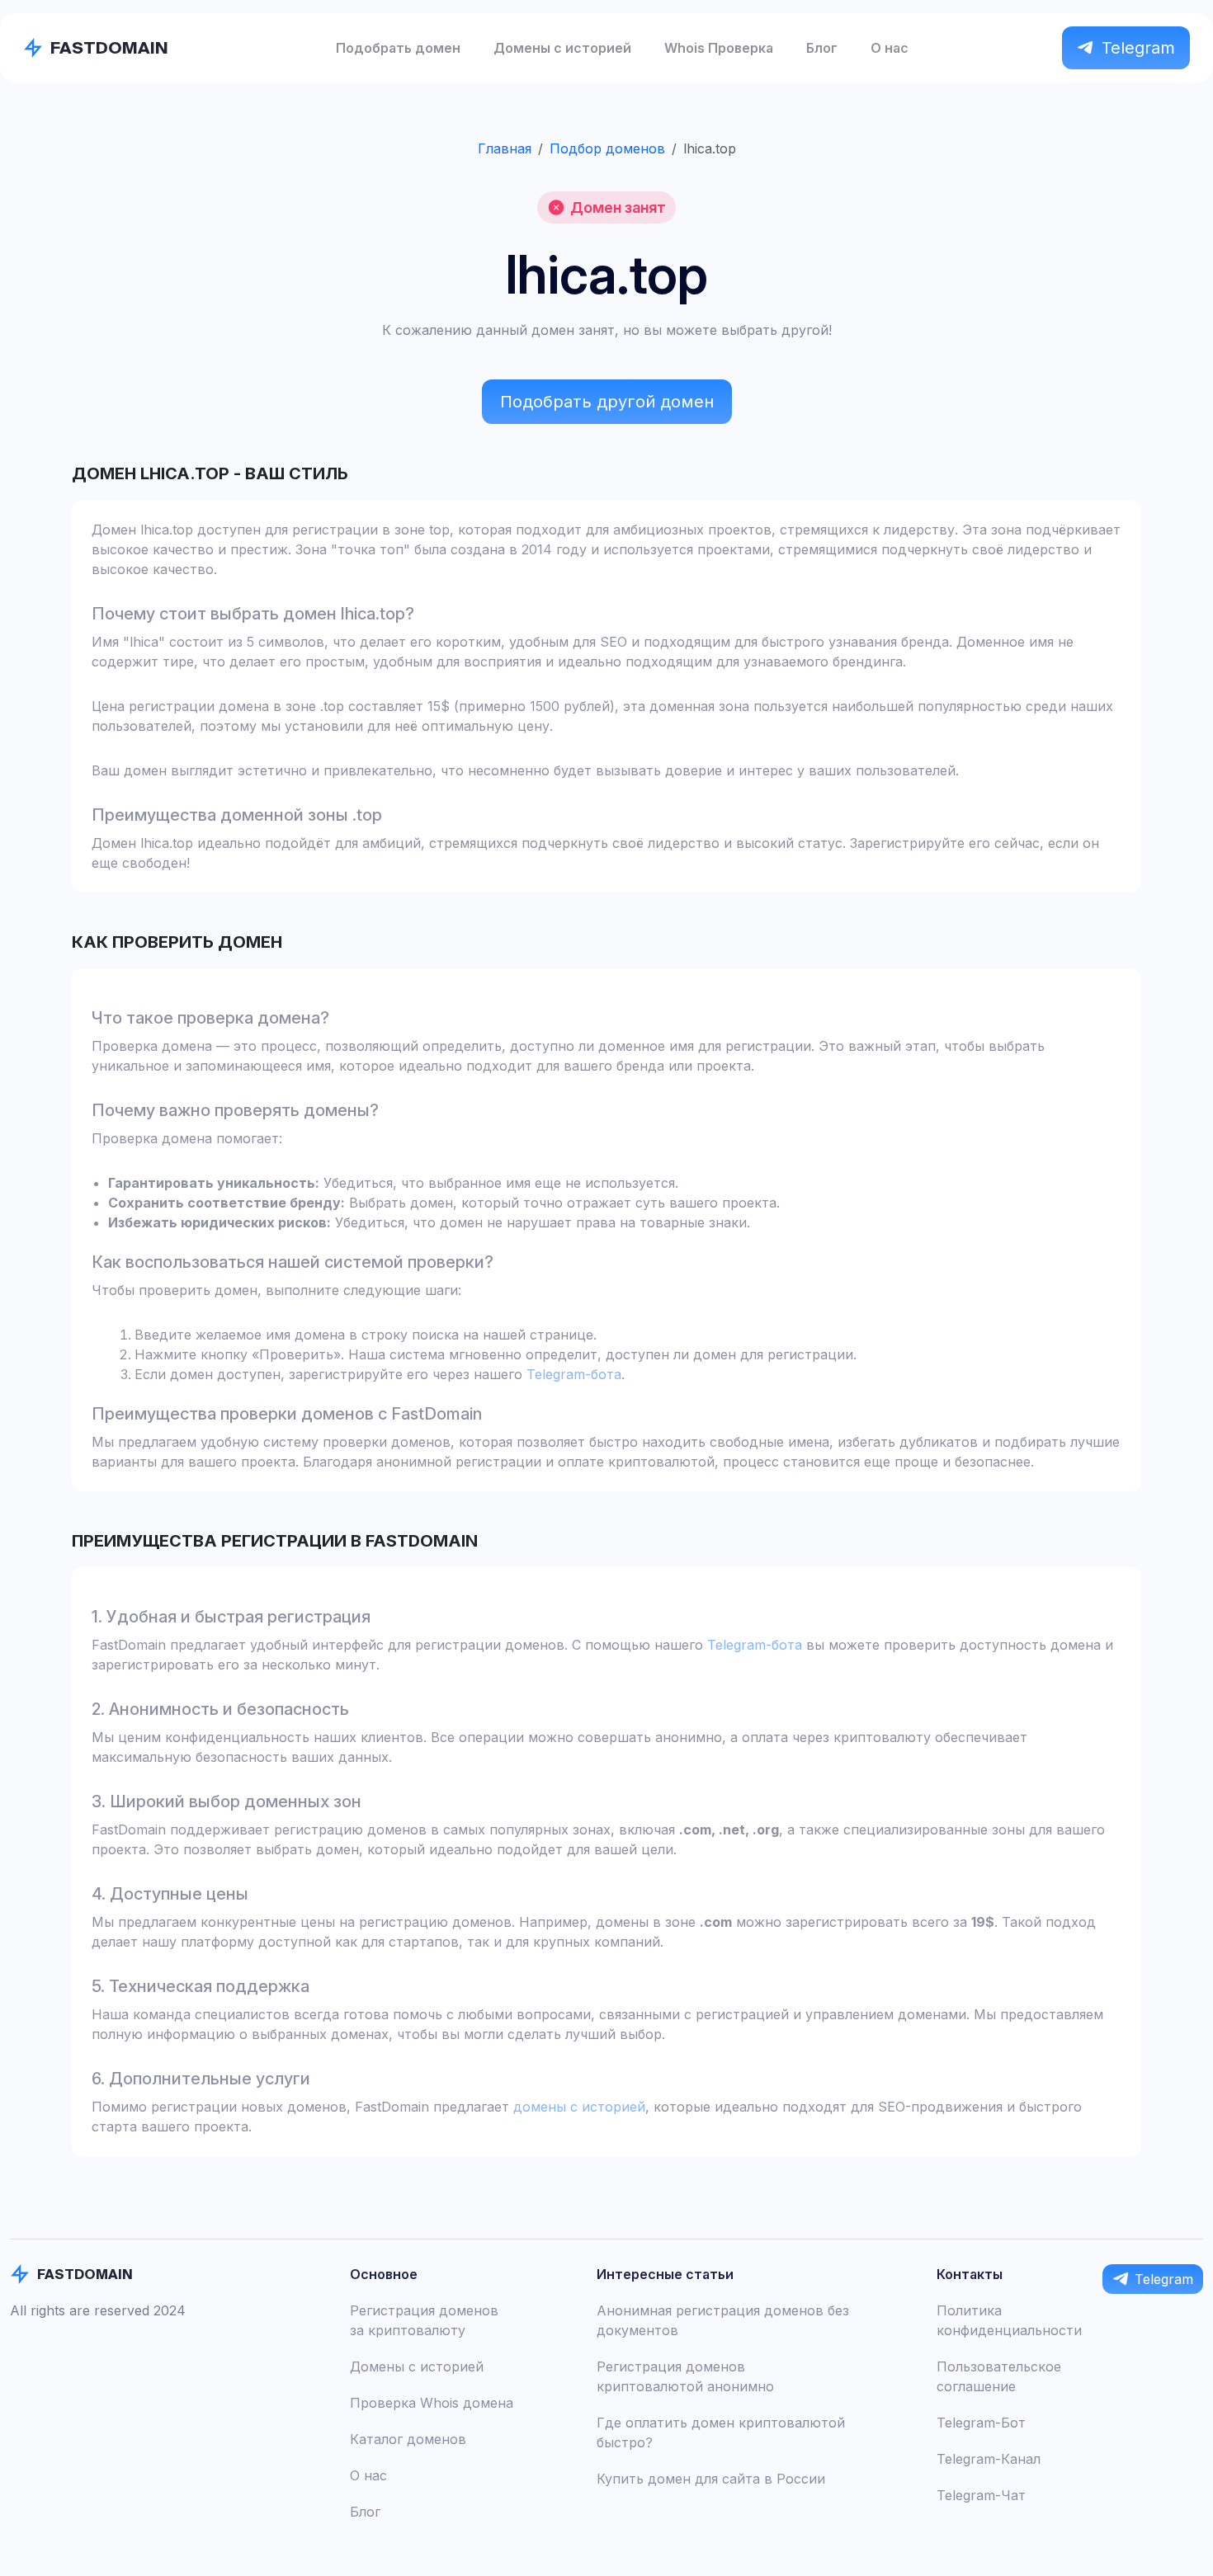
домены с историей (579, 2107)
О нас (890, 48)
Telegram (1138, 48)
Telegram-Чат (981, 2495)
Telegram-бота (574, 1374)
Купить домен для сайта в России (711, 2479)
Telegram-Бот (981, 2423)
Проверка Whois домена (432, 2403)
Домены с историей (562, 48)
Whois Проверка (719, 48)
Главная (505, 148)
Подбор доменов (607, 148)
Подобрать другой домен (607, 402)
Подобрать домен (398, 48)
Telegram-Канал (989, 2459)
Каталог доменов (408, 2439)
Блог (822, 48)
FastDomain (109, 47)
